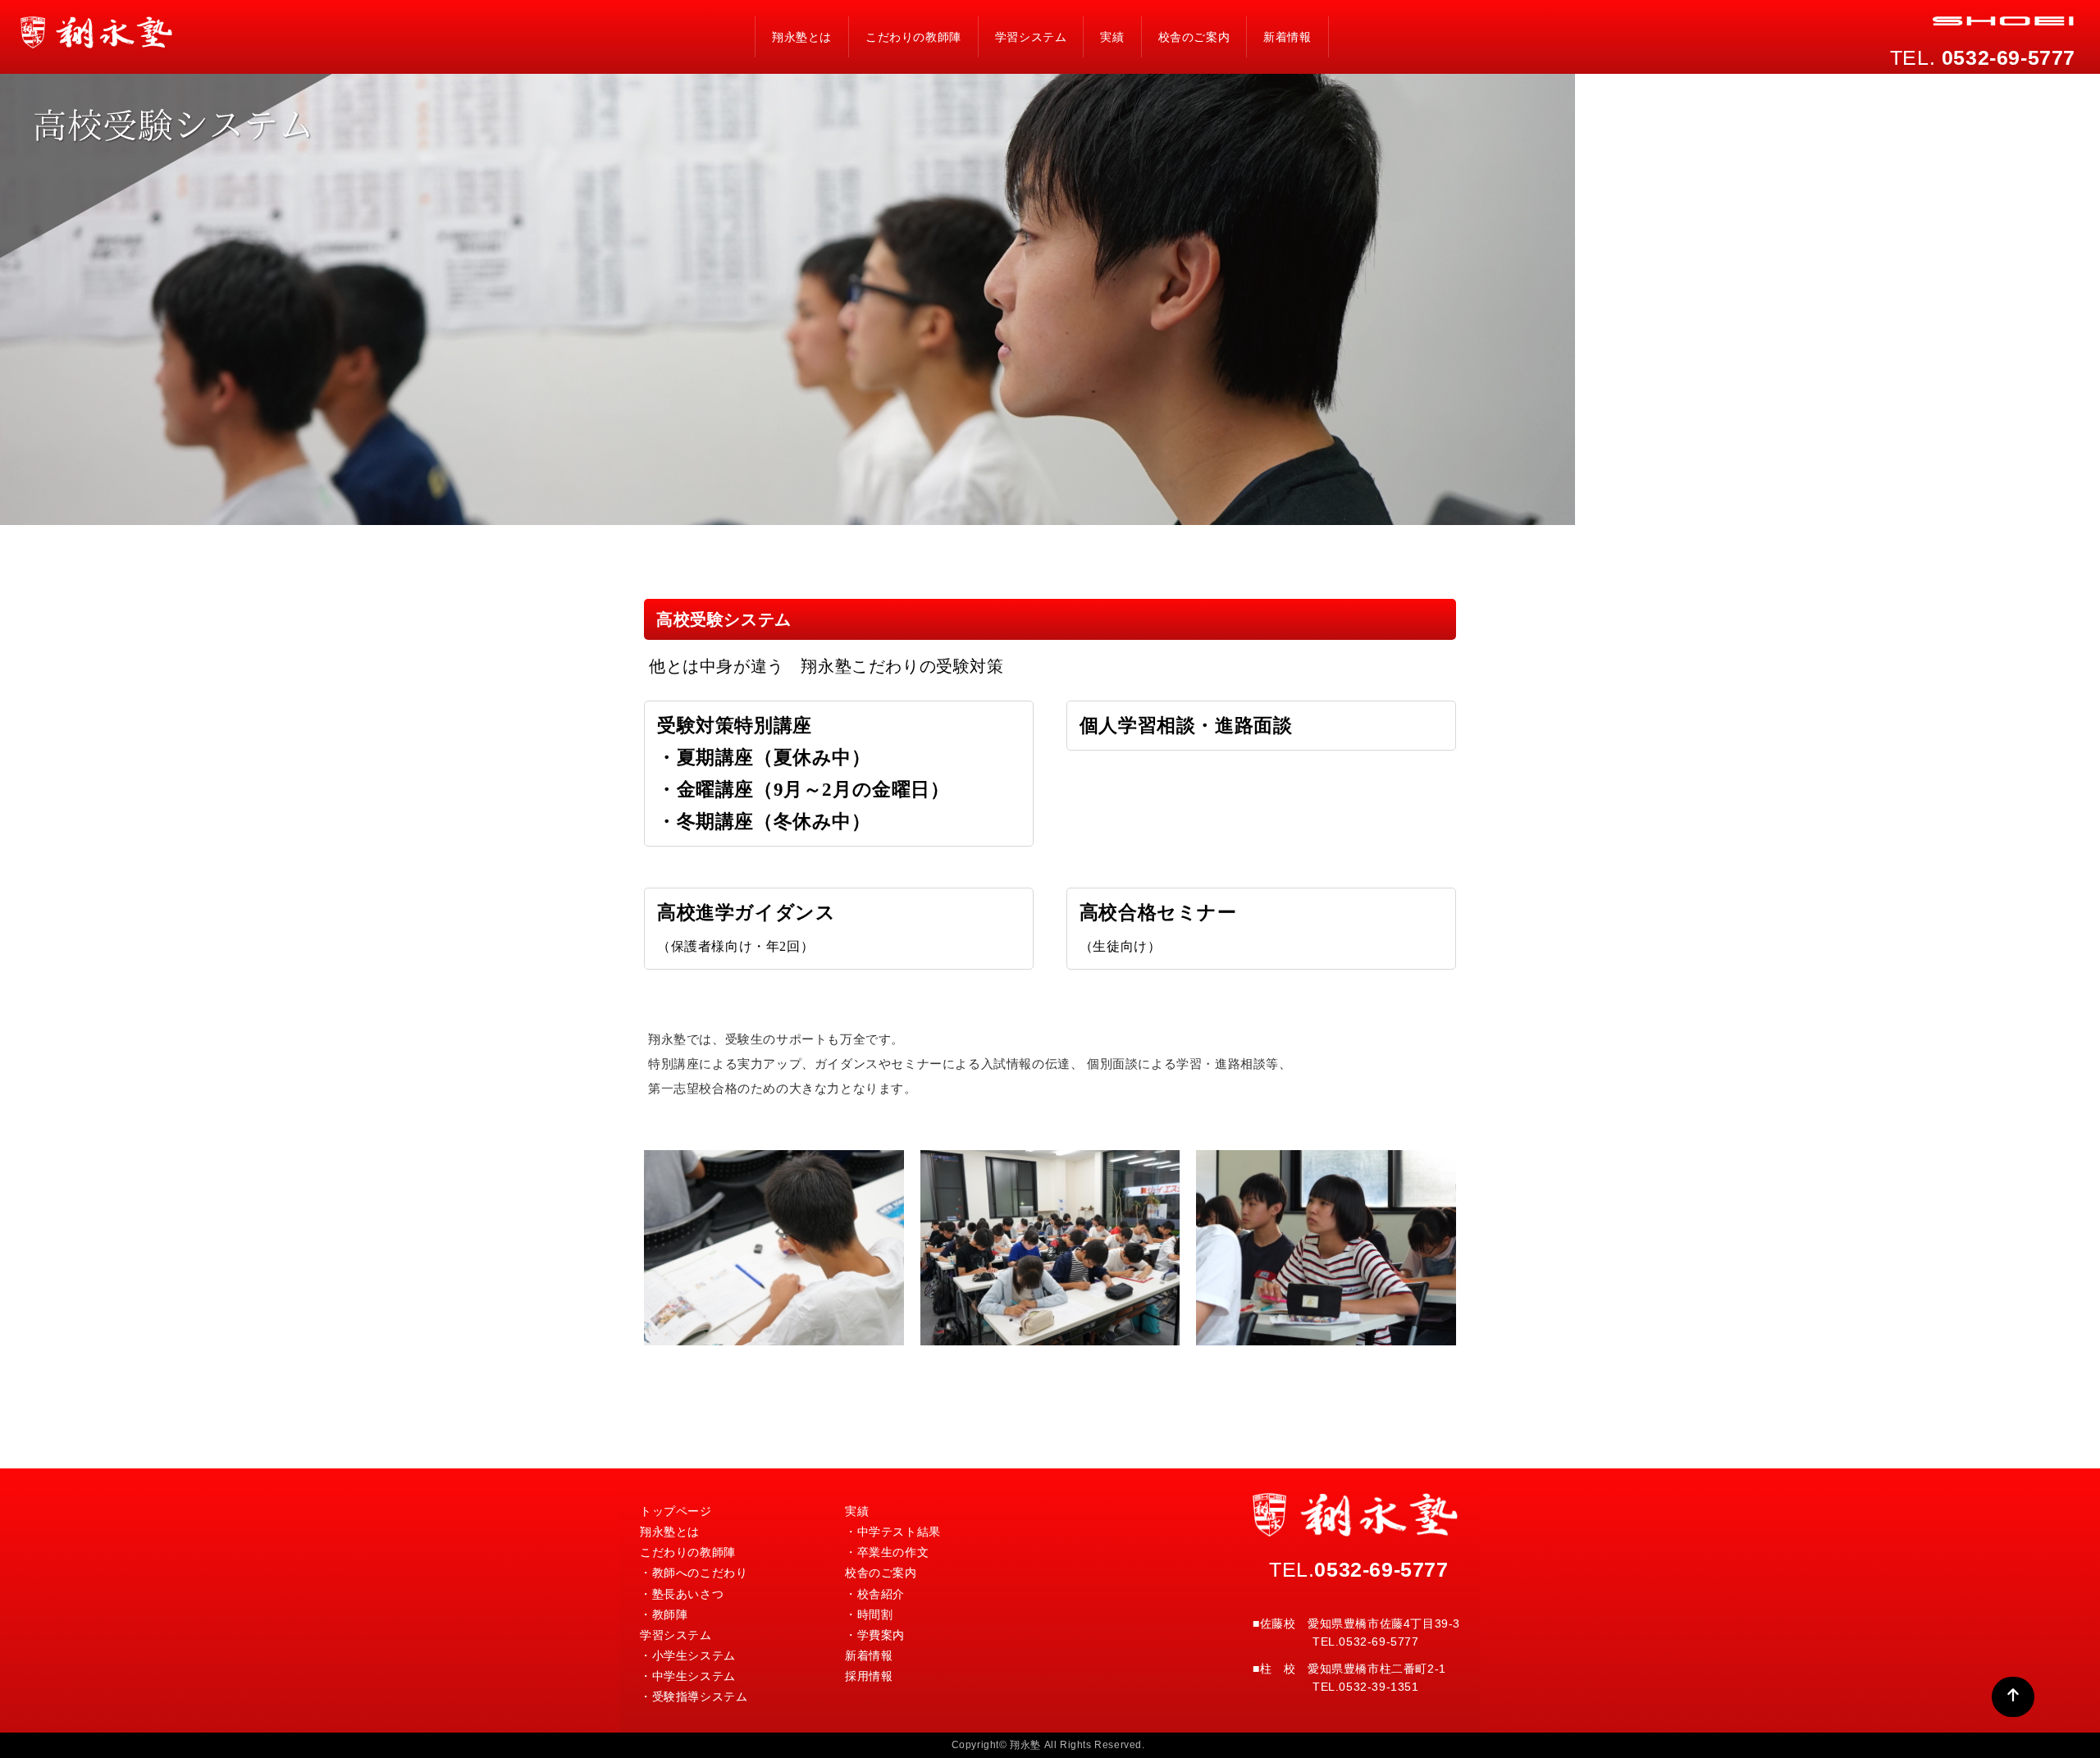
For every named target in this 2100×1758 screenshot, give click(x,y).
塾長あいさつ (688, 1594)
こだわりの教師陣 (913, 37)
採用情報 (869, 1676)
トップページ (676, 1511)
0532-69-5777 (1381, 1569)
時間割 (875, 1614)
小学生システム (694, 1655)
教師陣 (670, 1614)
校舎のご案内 (1194, 37)
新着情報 (1287, 37)
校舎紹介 (881, 1594)
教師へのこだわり (700, 1573)
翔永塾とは (802, 37)
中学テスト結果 (899, 1532)
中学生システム (694, 1676)
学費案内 (881, 1635)
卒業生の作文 (893, 1552)
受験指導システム (700, 1696)
